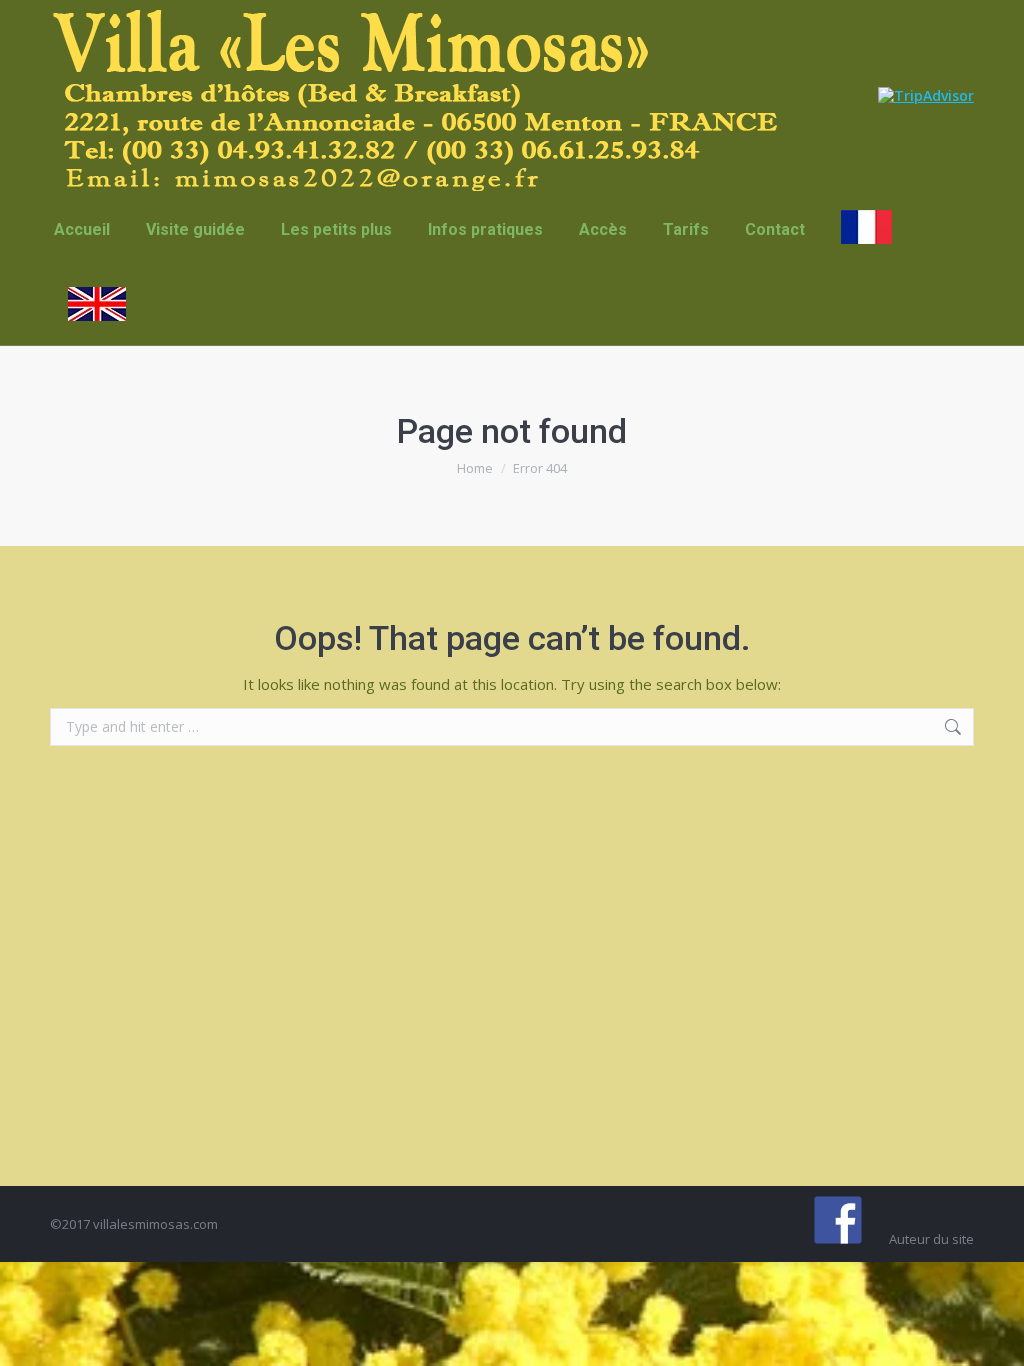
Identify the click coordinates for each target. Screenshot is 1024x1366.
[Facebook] (838, 1220)
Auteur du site (931, 1239)
